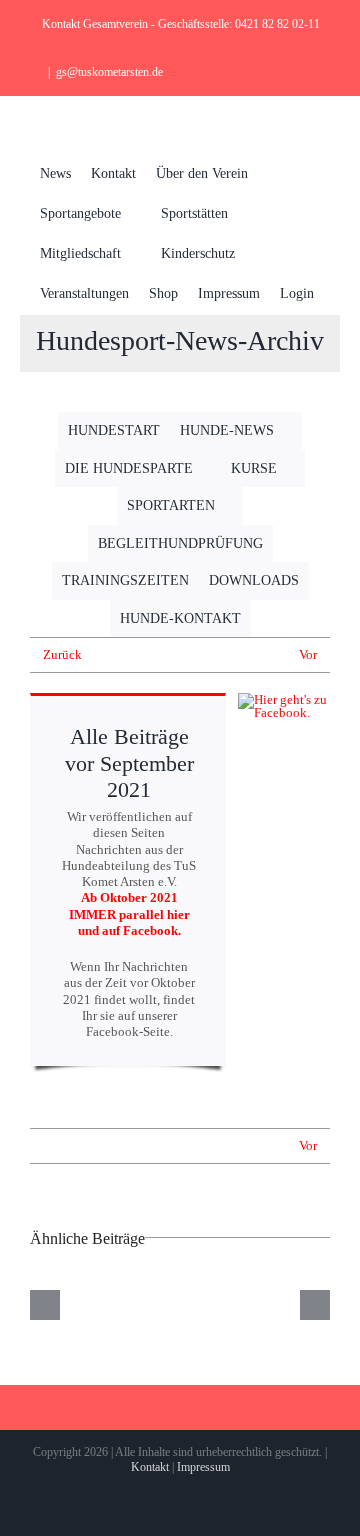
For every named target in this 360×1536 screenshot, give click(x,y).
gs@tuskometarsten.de (109, 72)
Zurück (62, 654)
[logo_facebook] (284, 699)
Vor (308, 654)
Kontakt (150, 1467)
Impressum (203, 1467)
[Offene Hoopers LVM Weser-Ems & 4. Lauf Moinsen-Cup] (179, 1305)
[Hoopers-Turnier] (288, 1305)
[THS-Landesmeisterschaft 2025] (71, 1305)
